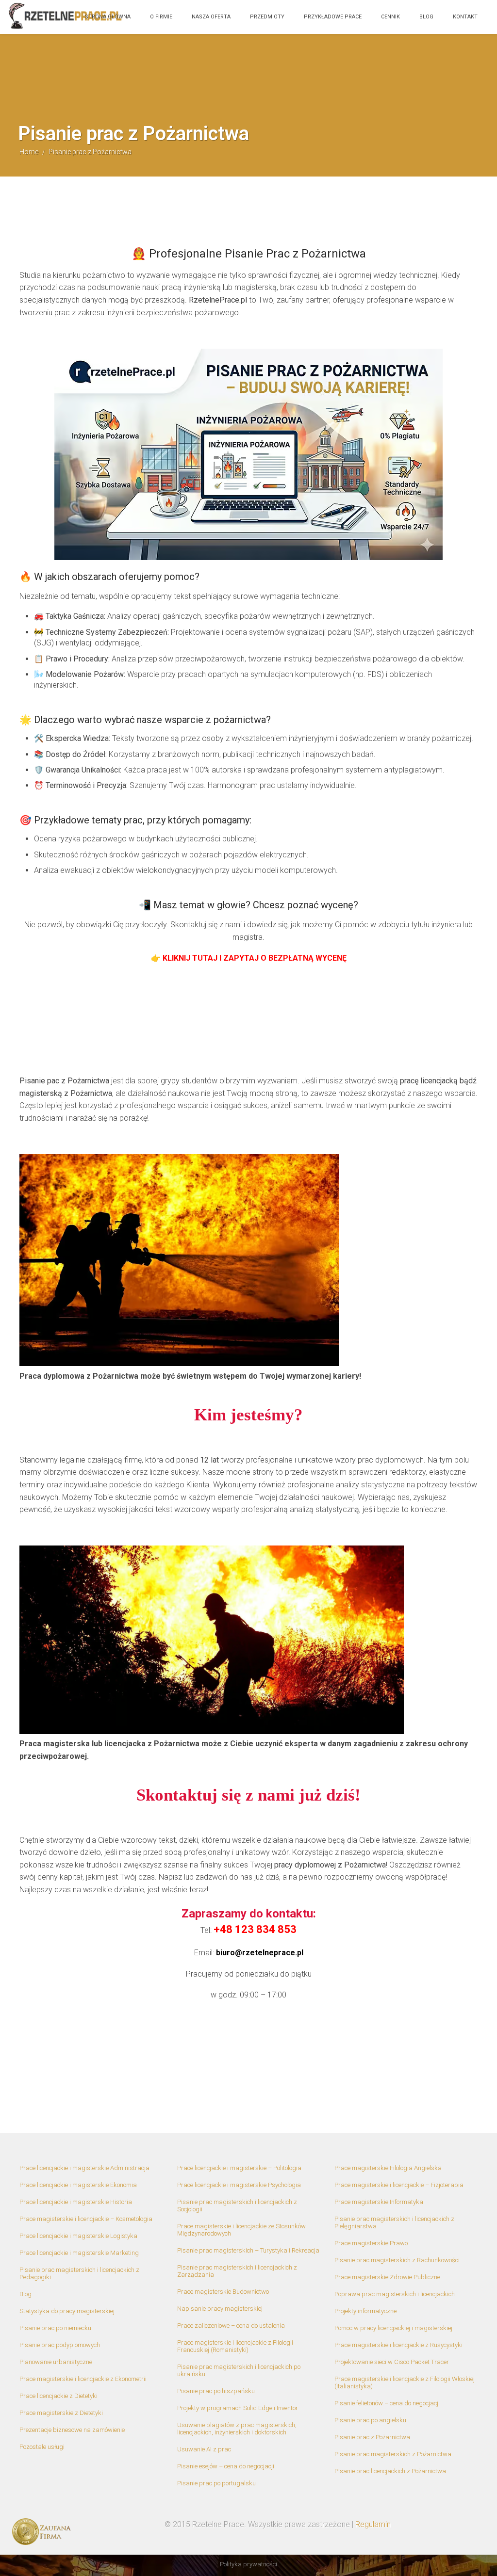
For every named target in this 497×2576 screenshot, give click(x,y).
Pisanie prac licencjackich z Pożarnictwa (390, 2471)
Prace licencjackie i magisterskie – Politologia (239, 2168)
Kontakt (465, 17)
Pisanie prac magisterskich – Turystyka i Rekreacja (248, 2250)
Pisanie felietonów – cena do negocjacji (387, 2403)
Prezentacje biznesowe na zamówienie (72, 2430)
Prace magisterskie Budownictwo (223, 2292)
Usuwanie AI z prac (204, 2449)
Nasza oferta (211, 17)
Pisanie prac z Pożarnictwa (372, 2437)
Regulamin (373, 2524)
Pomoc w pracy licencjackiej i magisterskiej (393, 2328)
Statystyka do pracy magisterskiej (67, 2311)
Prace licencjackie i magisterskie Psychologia (239, 2185)
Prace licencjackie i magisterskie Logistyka (78, 2236)
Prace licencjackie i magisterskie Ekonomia (78, 2185)
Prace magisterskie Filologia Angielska (388, 2168)
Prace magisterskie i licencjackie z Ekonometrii (83, 2379)
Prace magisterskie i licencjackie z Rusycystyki (398, 2345)
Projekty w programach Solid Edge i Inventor (238, 2408)
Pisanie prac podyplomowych (60, 2345)
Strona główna (108, 17)
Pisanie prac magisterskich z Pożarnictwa (393, 2454)
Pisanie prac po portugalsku (216, 2483)
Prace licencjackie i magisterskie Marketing (79, 2253)
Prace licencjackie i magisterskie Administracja (84, 2168)
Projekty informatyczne (365, 2311)
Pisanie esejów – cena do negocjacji (226, 2466)
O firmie (161, 17)
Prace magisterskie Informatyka (379, 2202)
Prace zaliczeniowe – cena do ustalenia (231, 2326)
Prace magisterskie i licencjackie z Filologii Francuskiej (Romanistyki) (235, 2346)
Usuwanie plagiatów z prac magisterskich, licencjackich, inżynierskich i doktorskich (237, 2429)
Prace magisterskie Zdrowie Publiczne (387, 2277)
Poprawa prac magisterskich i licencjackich (395, 2294)
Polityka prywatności (248, 2564)
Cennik (390, 17)
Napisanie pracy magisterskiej (220, 2309)
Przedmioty (267, 17)
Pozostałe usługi (42, 2447)
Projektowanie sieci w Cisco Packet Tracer (392, 2362)
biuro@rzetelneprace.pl (260, 1953)
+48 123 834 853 (255, 1929)
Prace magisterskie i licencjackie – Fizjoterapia (399, 2185)
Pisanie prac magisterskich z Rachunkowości (397, 2260)
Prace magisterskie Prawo (371, 2243)
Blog (426, 17)
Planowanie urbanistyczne (56, 2362)
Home (29, 152)
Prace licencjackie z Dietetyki (58, 2396)
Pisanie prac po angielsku (370, 2420)
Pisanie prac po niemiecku (55, 2328)
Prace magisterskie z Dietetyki (61, 2413)
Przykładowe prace (333, 17)
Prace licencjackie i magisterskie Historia (76, 2202)
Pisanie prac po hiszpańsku (216, 2391)
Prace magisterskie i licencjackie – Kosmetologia (86, 2219)
